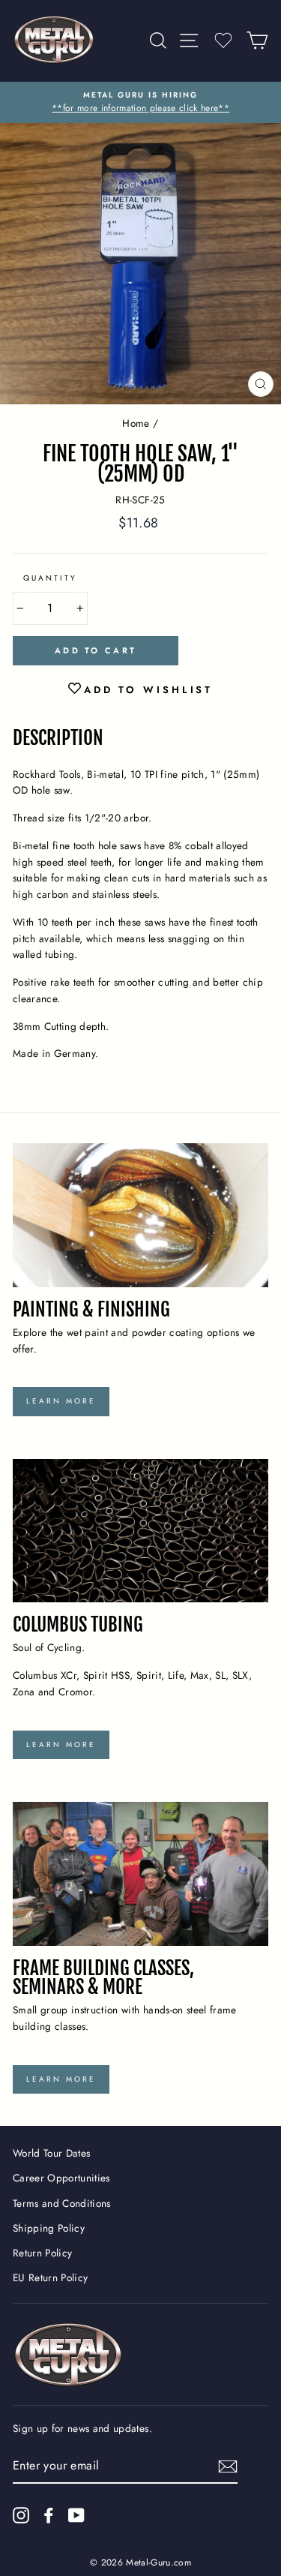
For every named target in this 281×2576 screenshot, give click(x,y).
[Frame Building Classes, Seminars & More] (140, 1874)
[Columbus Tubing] (140, 1531)
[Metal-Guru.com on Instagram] (21, 2515)
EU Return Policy (50, 2277)
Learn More (61, 1401)
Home (136, 423)
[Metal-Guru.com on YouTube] (76, 2515)
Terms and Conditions (62, 2203)
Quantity (50, 578)
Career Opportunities (61, 2178)
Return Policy (42, 2253)
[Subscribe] (228, 2466)
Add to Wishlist (149, 690)
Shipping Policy (49, 2228)
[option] (140, 103)
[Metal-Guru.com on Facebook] (49, 2515)
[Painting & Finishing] (140, 1215)
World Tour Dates (51, 2153)
